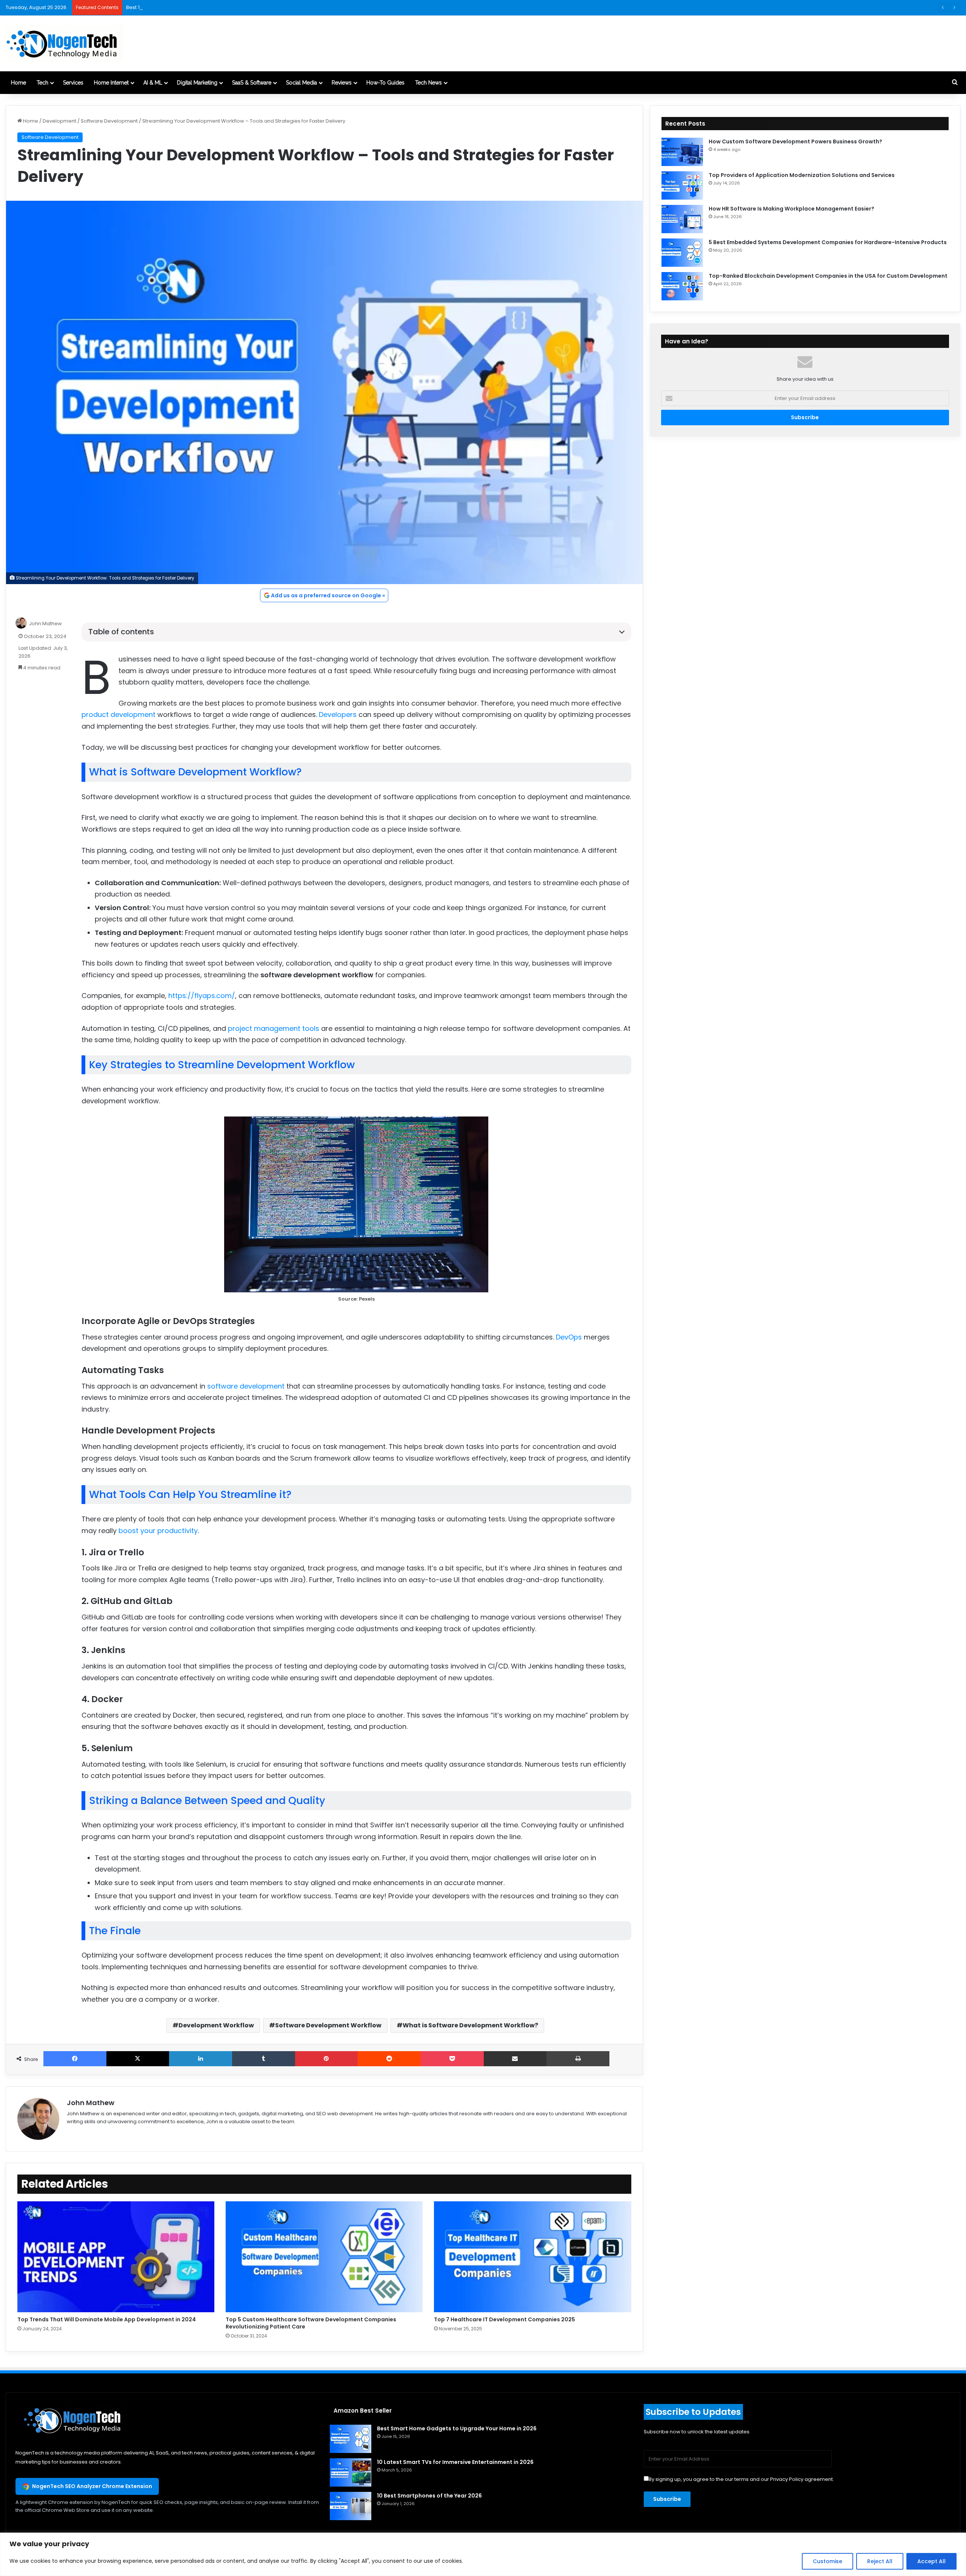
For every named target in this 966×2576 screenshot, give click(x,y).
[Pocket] (452, 2059)
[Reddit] (389, 2059)
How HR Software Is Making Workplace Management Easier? (791, 209)
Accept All (931, 2561)
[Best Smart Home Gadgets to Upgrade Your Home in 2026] (351, 2439)
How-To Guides (385, 83)
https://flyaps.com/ (202, 996)
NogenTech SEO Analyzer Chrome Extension (92, 2486)
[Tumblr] (264, 2059)
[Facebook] (75, 2059)
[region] (483, 2554)
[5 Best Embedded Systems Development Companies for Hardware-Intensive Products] (682, 253)
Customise (828, 2561)
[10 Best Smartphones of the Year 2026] (351, 2506)
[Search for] (955, 83)
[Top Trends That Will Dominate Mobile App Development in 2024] (116, 2257)
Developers (338, 714)
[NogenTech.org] (64, 43)
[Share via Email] (515, 2059)
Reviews (342, 83)
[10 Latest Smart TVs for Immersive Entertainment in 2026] (351, 2472)
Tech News (428, 83)
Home (18, 83)
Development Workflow (216, 2025)
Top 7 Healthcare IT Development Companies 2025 (505, 2319)
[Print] (578, 2059)
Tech (42, 83)
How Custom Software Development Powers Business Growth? (795, 141)
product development (118, 714)
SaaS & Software (252, 83)
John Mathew (45, 624)
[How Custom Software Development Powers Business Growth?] (682, 152)
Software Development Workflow (328, 2025)
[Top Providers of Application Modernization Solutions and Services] (682, 185)
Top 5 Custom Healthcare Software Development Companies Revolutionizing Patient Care (311, 2323)
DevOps (569, 1337)
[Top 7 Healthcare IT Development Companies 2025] (532, 2257)
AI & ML (153, 83)
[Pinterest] (327, 2059)
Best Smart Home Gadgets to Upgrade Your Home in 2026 (457, 2428)
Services (73, 83)
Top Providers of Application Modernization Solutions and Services (802, 175)
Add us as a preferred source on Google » (328, 595)
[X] (138, 2059)
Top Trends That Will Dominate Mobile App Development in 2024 (107, 2319)
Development (59, 121)
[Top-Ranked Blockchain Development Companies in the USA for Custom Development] (682, 286)
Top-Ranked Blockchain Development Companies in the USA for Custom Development (828, 276)
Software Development (109, 121)
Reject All (880, 2561)
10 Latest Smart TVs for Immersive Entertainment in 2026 (455, 2462)
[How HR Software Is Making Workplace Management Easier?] (682, 219)
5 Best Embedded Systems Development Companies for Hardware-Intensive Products (828, 242)
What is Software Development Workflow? (470, 2025)
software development (246, 1386)
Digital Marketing (197, 83)
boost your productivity (158, 1531)
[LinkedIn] (201, 2059)
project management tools (274, 1028)
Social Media (301, 83)
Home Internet (111, 83)
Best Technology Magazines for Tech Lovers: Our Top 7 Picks (199, 7)
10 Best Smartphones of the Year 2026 (429, 2496)
